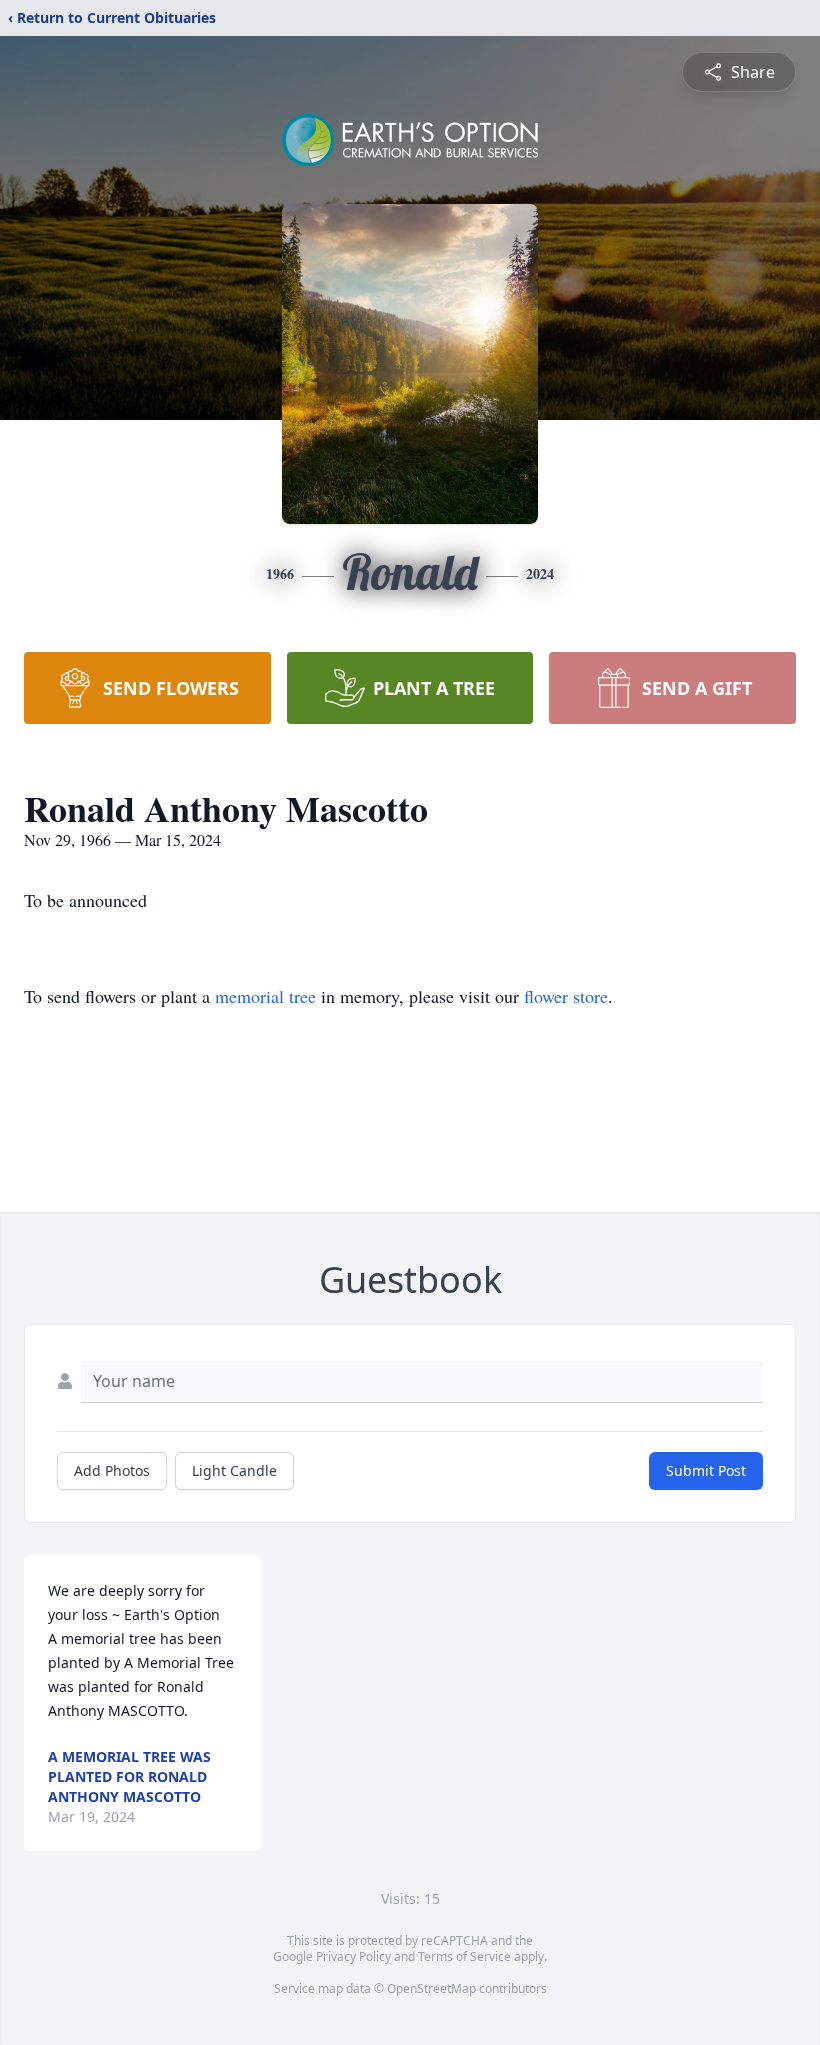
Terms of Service (464, 1956)
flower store (566, 996)
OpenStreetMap (431, 1988)
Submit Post (706, 1470)
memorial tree (265, 996)
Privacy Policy (353, 1956)
